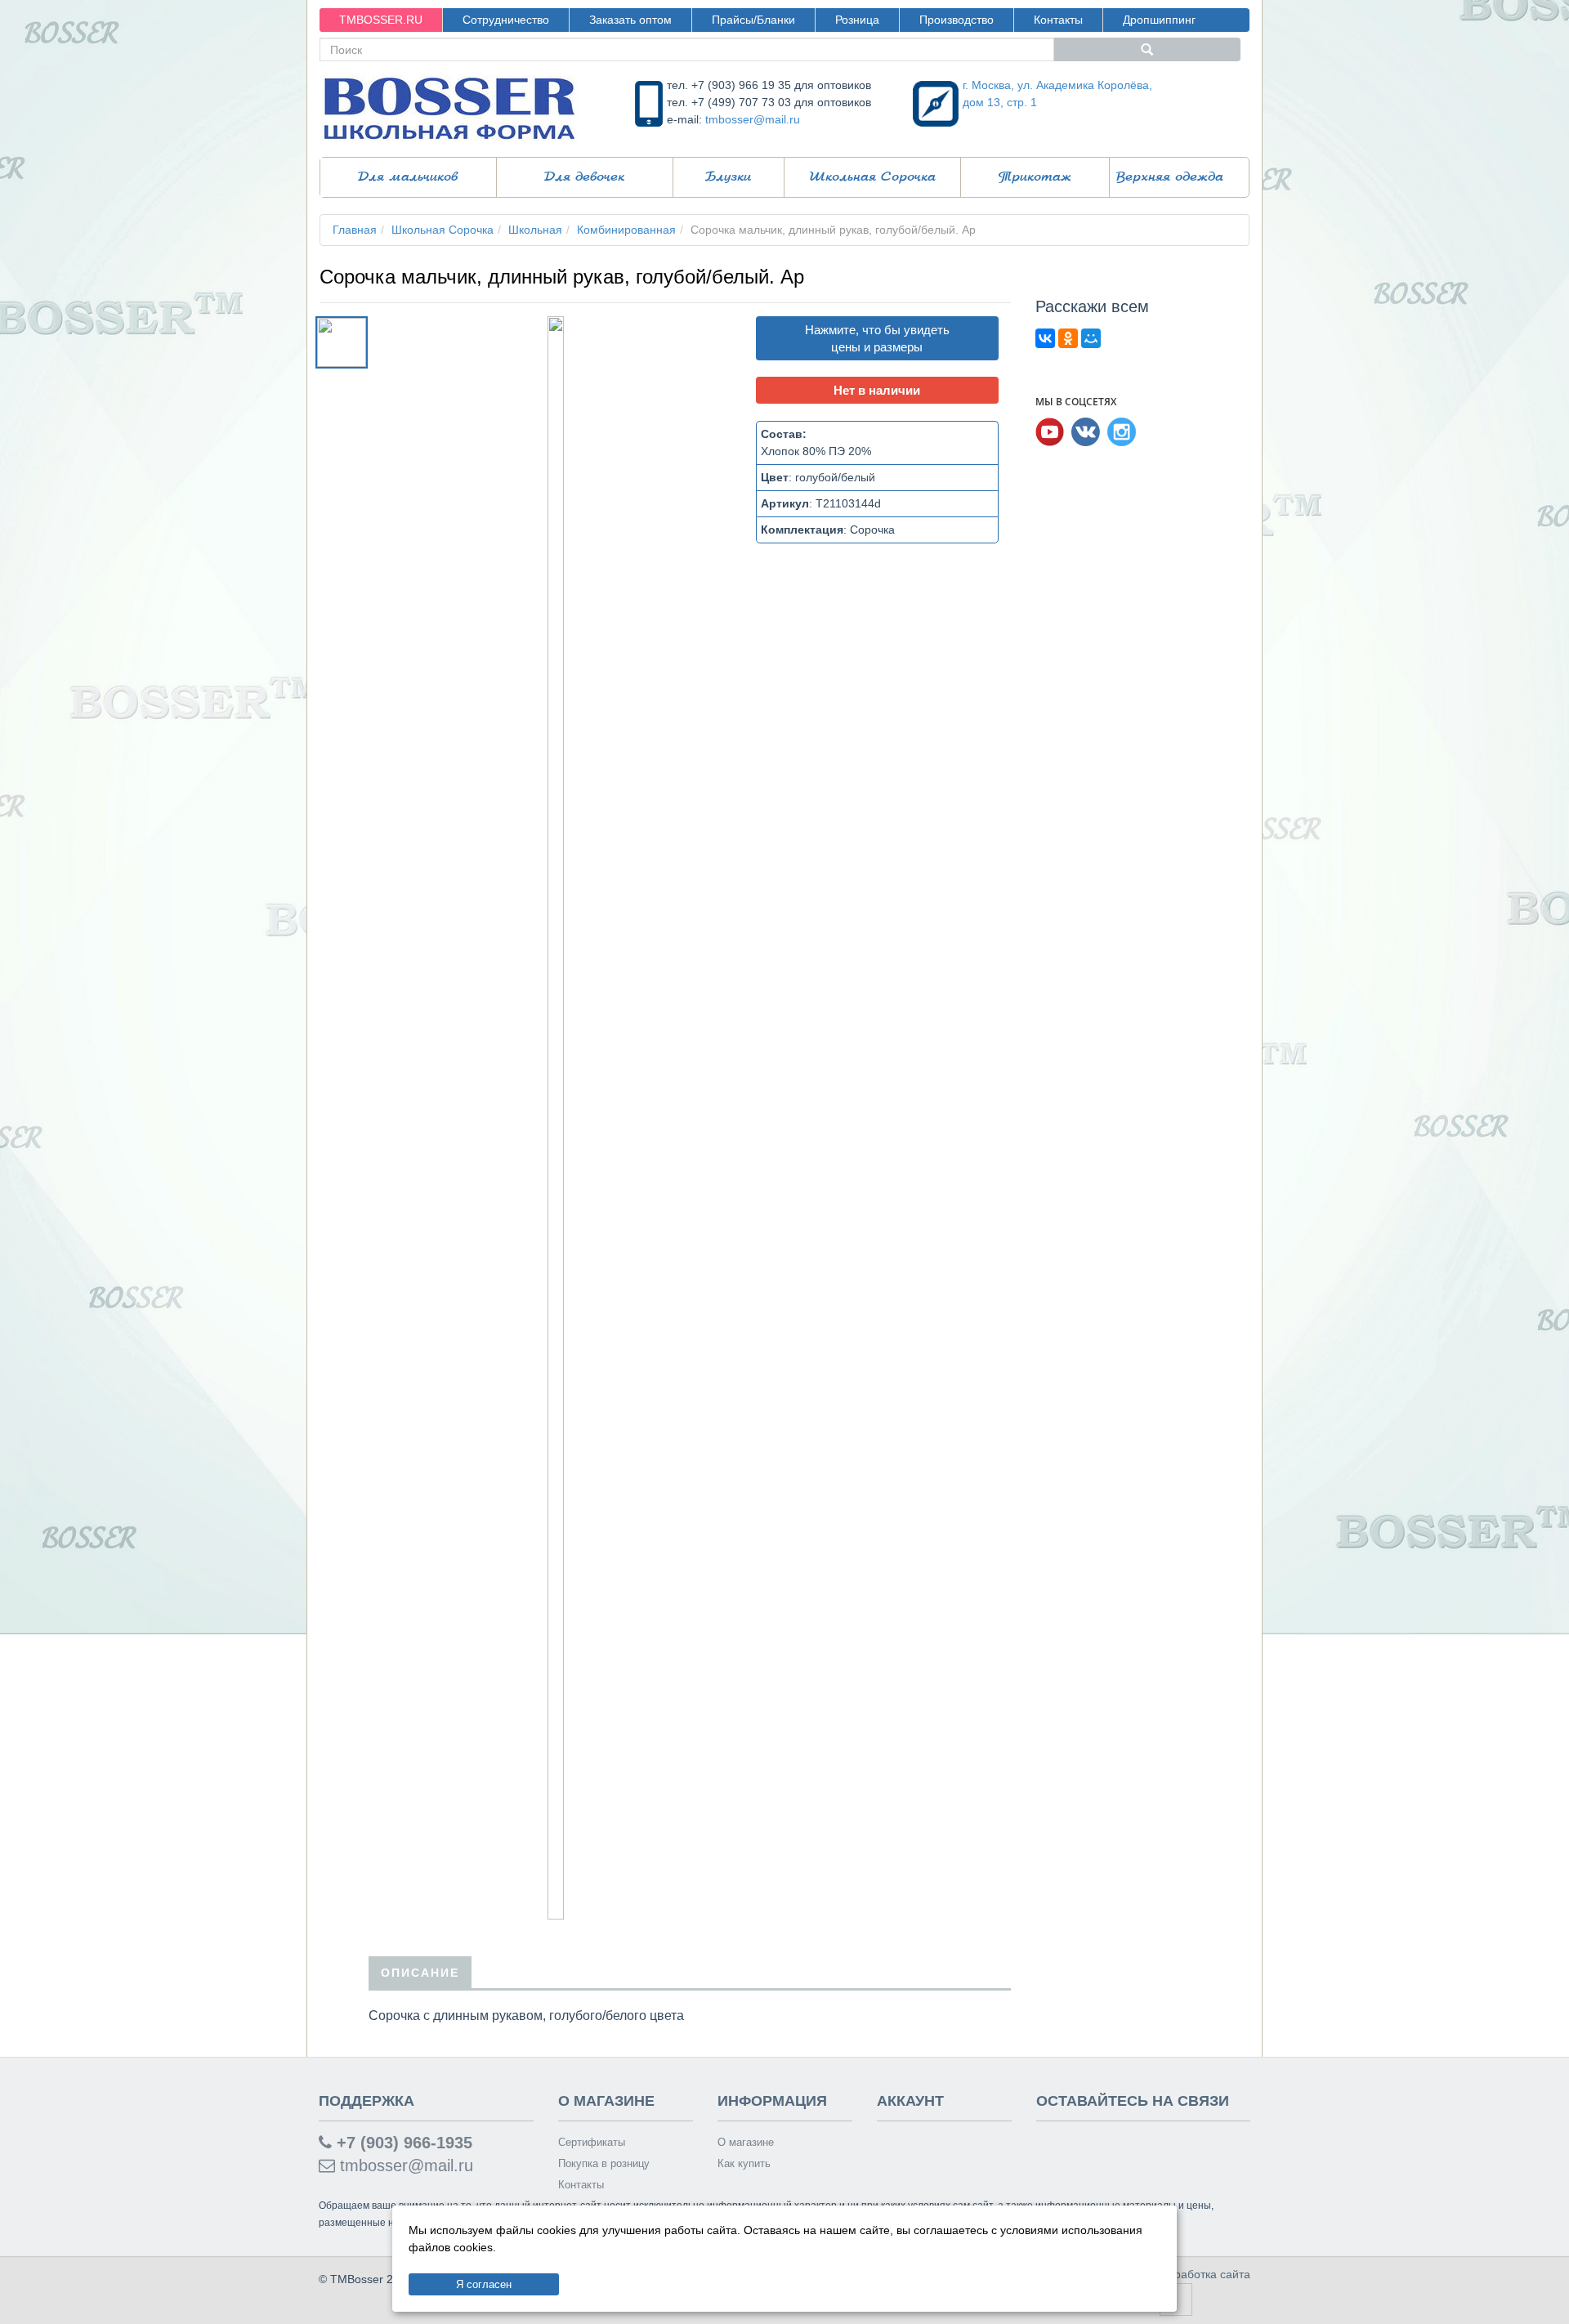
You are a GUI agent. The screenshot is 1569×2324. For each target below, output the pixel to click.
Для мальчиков (408, 177)
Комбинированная (626, 230)
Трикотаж (1035, 177)
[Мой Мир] (1091, 338)
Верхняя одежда (1170, 177)
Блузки (728, 177)
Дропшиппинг (1159, 20)
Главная (355, 230)
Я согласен (484, 2284)
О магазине (746, 2142)
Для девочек (584, 177)
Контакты (1058, 20)
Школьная (535, 230)
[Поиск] (1147, 49)
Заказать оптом (630, 20)
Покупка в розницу (604, 2163)
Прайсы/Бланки (753, 20)
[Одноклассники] (1068, 338)
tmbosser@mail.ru (753, 119)
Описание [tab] (420, 1973)
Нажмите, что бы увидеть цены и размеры (877, 338)
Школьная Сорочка (872, 177)
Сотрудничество (506, 20)
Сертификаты (592, 2142)
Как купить (744, 2163)
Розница (857, 20)
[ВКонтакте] (1045, 338)
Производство (957, 20)
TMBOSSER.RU (381, 20)
